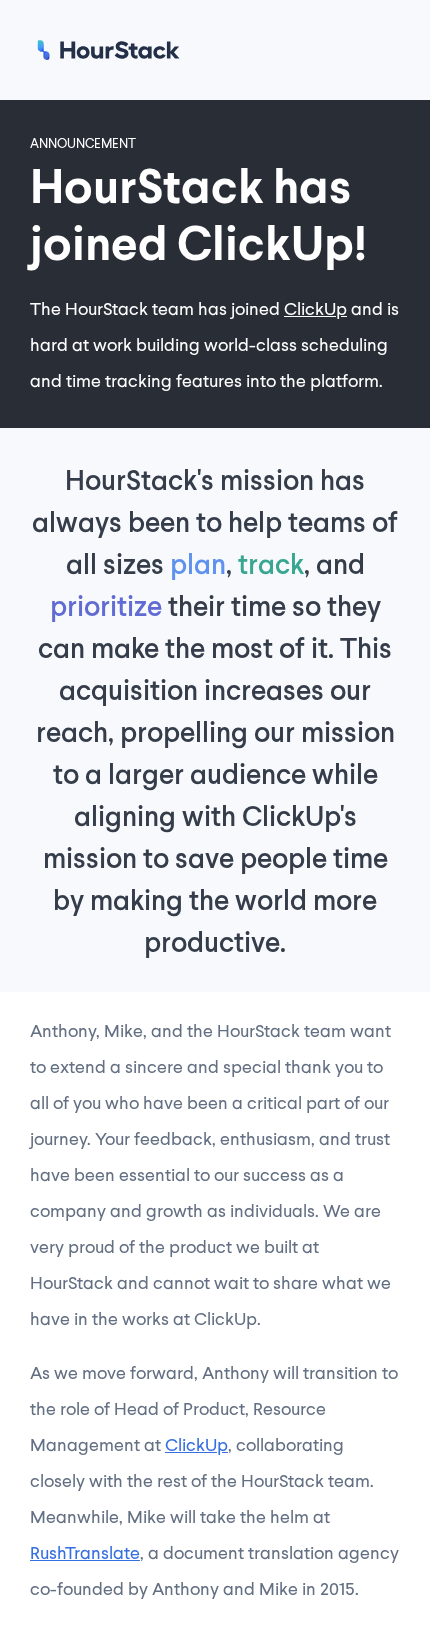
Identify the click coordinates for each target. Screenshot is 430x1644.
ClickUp (315, 308)
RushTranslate (85, 1552)
